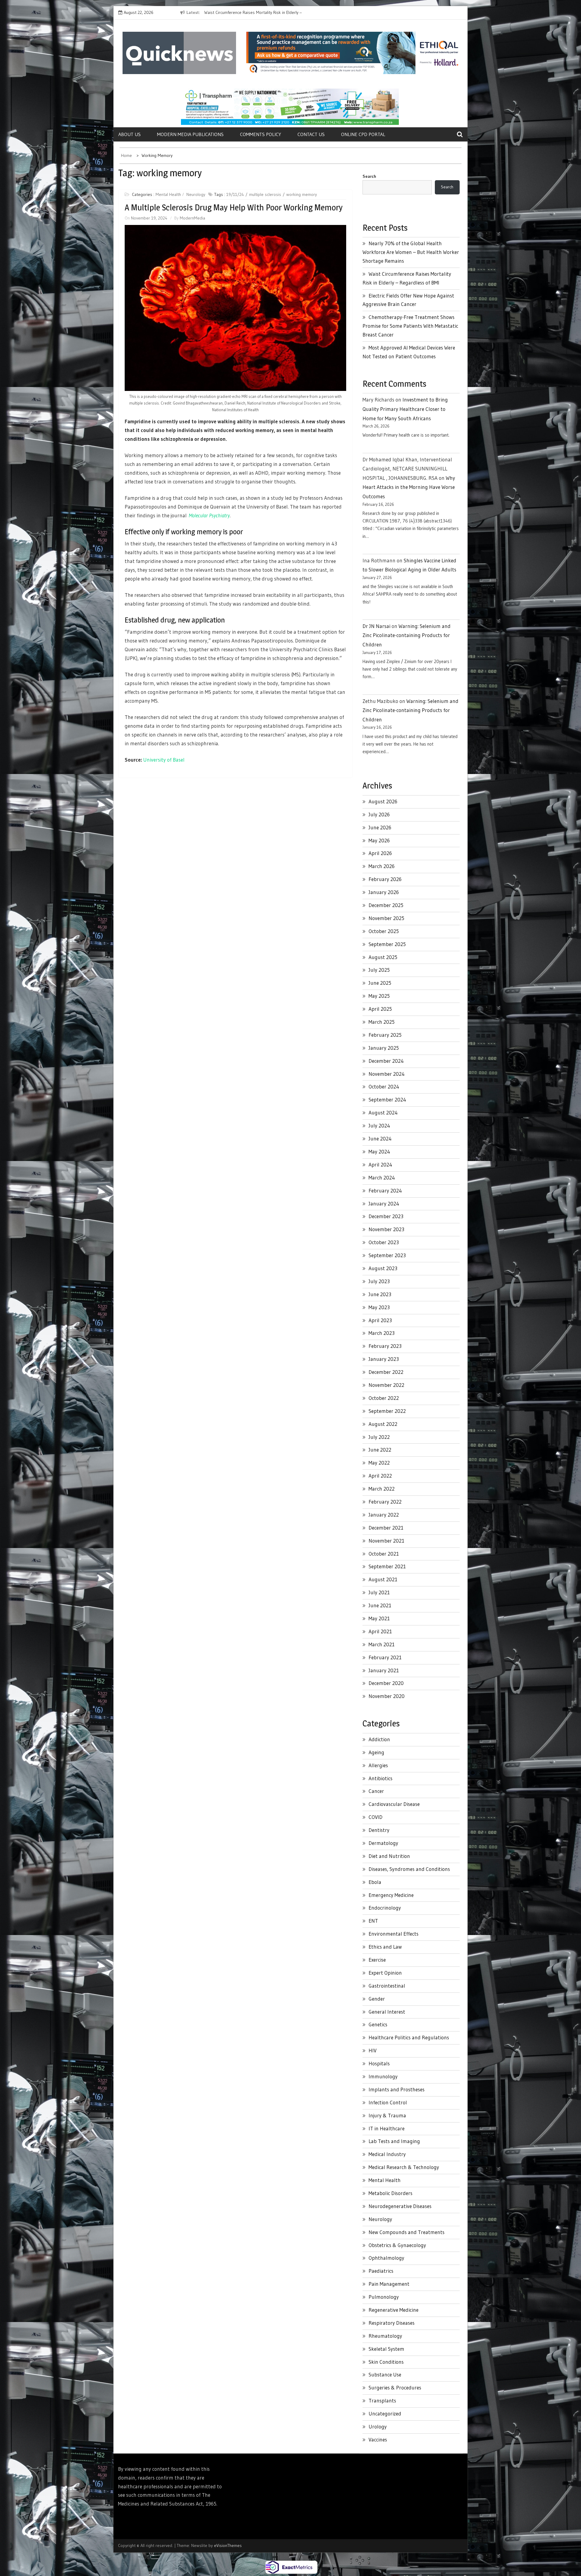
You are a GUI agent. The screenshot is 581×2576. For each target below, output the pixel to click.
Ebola (375, 1882)
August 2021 (383, 1579)
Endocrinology (385, 1908)
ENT (373, 1921)
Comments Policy (261, 134)
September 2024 (387, 1099)
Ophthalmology (386, 2258)
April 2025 (380, 1009)
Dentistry (379, 1830)
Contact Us (311, 134)
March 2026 (382, 866)
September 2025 (387, 944)
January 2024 (384, 1203)
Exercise (377, 1960)
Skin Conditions (386, 2362)
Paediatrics (381, 2271)
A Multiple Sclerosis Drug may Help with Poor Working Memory (234, 207)
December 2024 (386, 1061)
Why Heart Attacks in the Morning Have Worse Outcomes (409, 487)
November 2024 (387, 1074)
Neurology (196, 194)
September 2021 (387, 1566)
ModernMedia (192, 218)
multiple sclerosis (265, 194)
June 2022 (380, 1450)
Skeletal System (386, 2349)
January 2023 (384, 1359)
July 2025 (379, 970)
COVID (376, 1817)
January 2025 (384, 1048)
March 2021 (382, 1644)
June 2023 (380, 1294)
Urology (378, 2426)
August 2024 (383, 1112)
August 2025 (383, 957)
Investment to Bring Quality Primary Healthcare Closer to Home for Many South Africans (405, 409)
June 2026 (380, 827)
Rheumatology (385, 2336)
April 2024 (380, 1164)
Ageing (376, 1752)
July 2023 (379, 1281)
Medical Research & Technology (404, 2167)
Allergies (378, 1765)
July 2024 (379, 1125)
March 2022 (382, 1489)
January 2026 (384, 892)
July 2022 (379, 1437)
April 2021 (380, 1631)
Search (369, 176)
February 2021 (385, 1657)
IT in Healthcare (387, 2128)
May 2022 (379, 1463)
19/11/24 (235, 194)
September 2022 (387, 1411)
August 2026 (383, 801)
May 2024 (379, 1151)
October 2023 (384, 1242)
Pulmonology (384, 2297)
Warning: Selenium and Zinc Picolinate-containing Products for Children (407, 635)
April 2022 (380, 1476)
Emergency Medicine (391, 1895)
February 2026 (385, 879)
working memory (302, 194)
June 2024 (380, 1138)
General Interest (387, 2012)
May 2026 (379, 840)
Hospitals (379, 2063)
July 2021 (379, 1592)
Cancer (376, 1791)
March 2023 (382, 1333)
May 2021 (379, 1618)
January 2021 (384, 1670)
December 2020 (386, 1683)
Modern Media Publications (190, 134)
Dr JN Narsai (376, 626)
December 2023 (386, 1216)
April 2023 (380, 1320)
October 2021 (384, 1554)
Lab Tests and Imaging (394, 2141)
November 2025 (386, 918)
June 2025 (380, 983)
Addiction (379, 1739)
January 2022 (384, 1515)
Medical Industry (387, 2154)
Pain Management (389, 2284)
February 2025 (385, 1035)
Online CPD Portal (363, 134)
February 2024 (385, 1190)
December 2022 (386, 1372)
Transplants (382, 2400)
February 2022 (385, 1502)
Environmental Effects (394, 1934)
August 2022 (383, 1424)
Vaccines (378, 2439)
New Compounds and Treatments (407, 2232)
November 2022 (386, 1385)
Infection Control (388, 2102)
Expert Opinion (385, 1973)
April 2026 (380, 853)
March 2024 (382, 1177)
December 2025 (386, 905)
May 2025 (379, 996)
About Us (130, 134)
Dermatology (383, 1843)
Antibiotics (381, 1778)
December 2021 (386, 1528)
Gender (377, 1999)
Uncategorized (385, 2413)
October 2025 (384, 931)
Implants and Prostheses (397, 2089)
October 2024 (384, 1086)
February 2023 (385, 1346)
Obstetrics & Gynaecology (397, 2245)
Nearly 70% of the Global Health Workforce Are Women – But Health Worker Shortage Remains (411, 252)
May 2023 (379, 1307)
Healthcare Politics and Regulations (409, 2037)
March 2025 (382, 1022)
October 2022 (384, 1398)
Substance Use (385, 2374)
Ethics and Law (385, 1947)
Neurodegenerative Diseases (400, 2206)
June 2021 (380, 1605)
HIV (373, 2050)
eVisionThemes (228, 2545)
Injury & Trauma (387, 2115)
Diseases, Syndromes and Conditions (409, 1869)
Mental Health (168, 194)
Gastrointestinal (387, 1986)
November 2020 (387, 1696)
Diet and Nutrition (389, 1856)
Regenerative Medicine (394, 2310)
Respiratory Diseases (392, 2323)
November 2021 (386, 1541)
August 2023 (383, 1268)
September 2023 (387, 1255)
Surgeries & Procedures (395, 2387)
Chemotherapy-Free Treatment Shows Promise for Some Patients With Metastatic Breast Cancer (410, 326)
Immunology (383, 2076)
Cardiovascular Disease (394, 1804)
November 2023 (386, 1229)
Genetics (378, 2024)
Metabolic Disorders (391, 2193)
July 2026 (379, 814)
